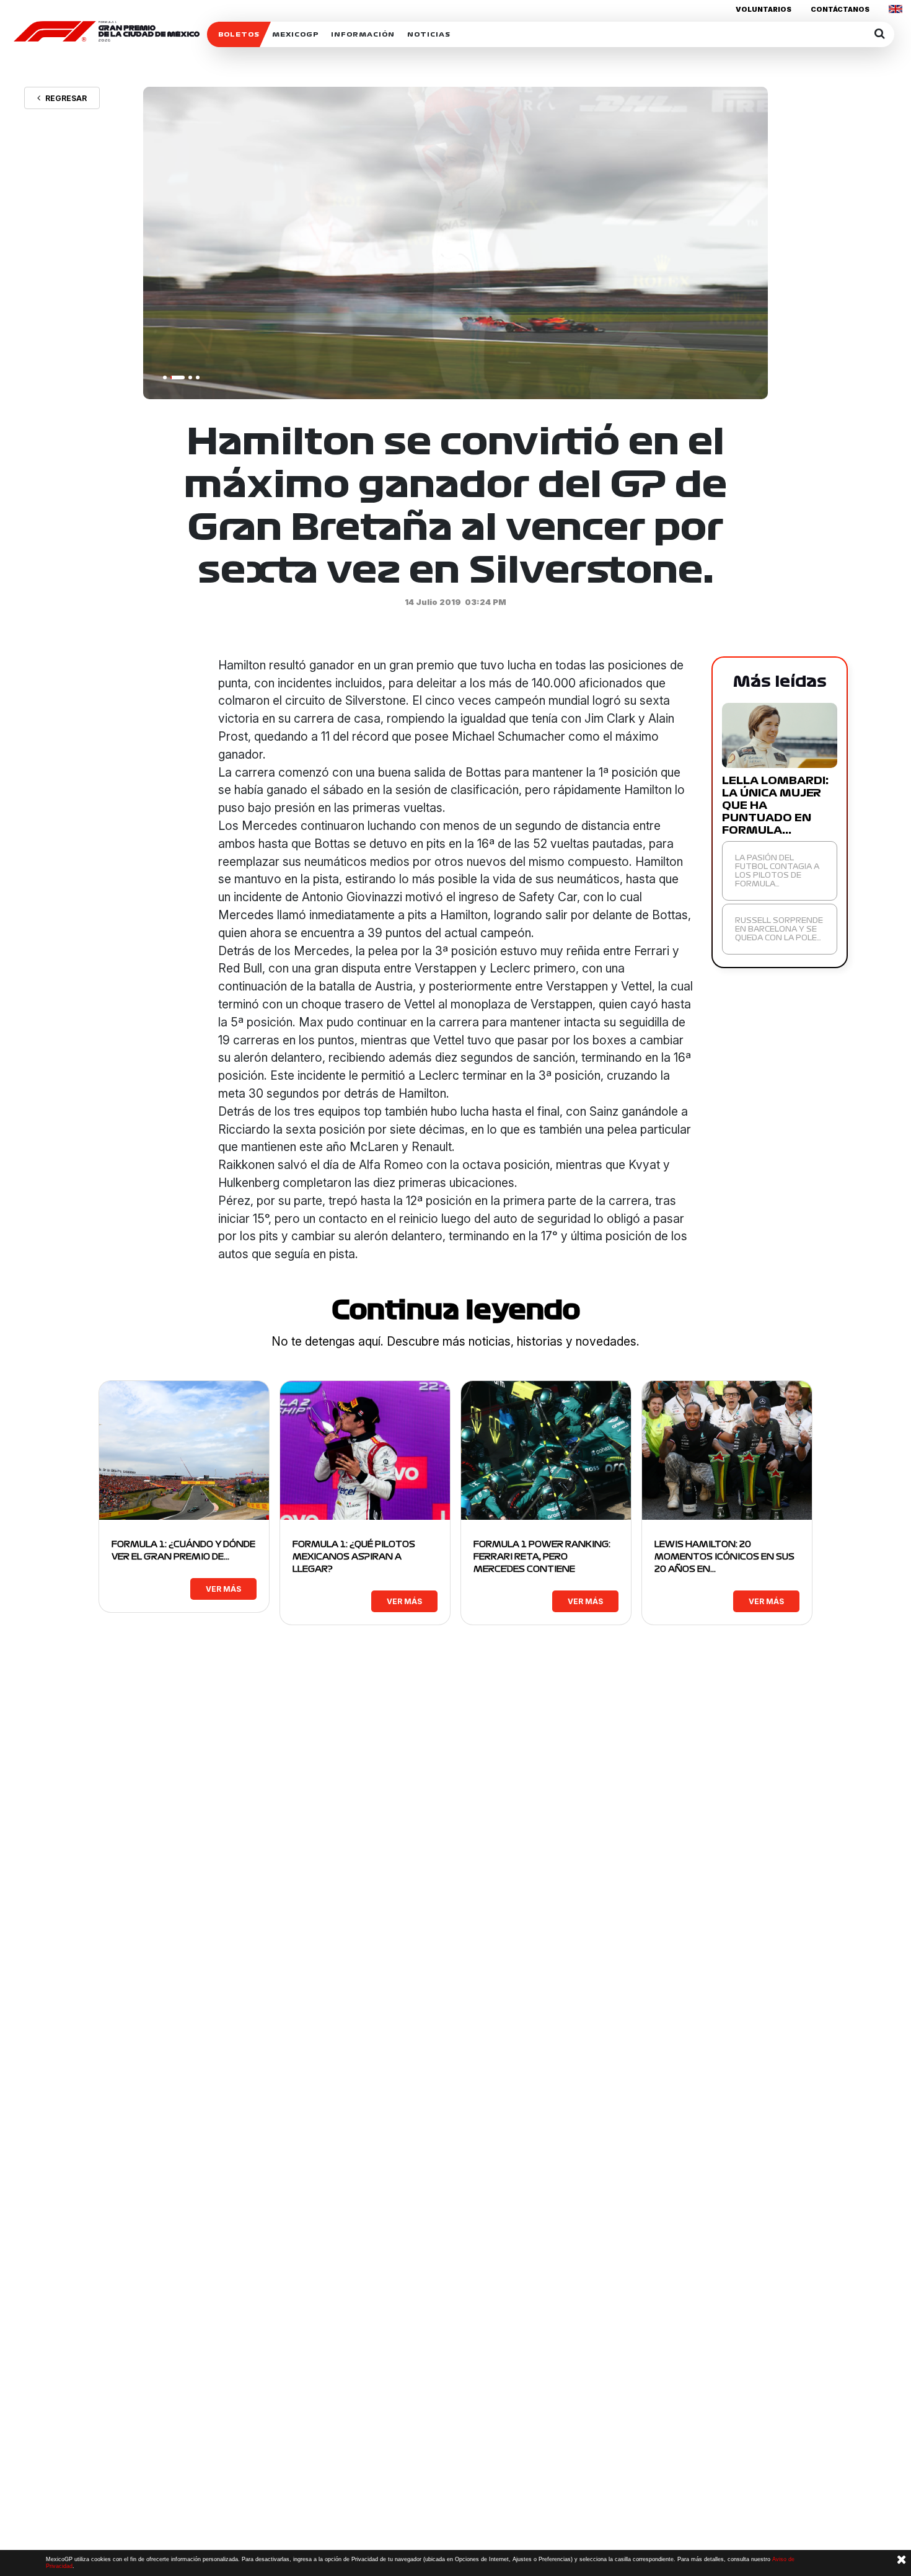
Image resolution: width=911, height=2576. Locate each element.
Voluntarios (764, 9)
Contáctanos (840, 9)
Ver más (223, 1589)
